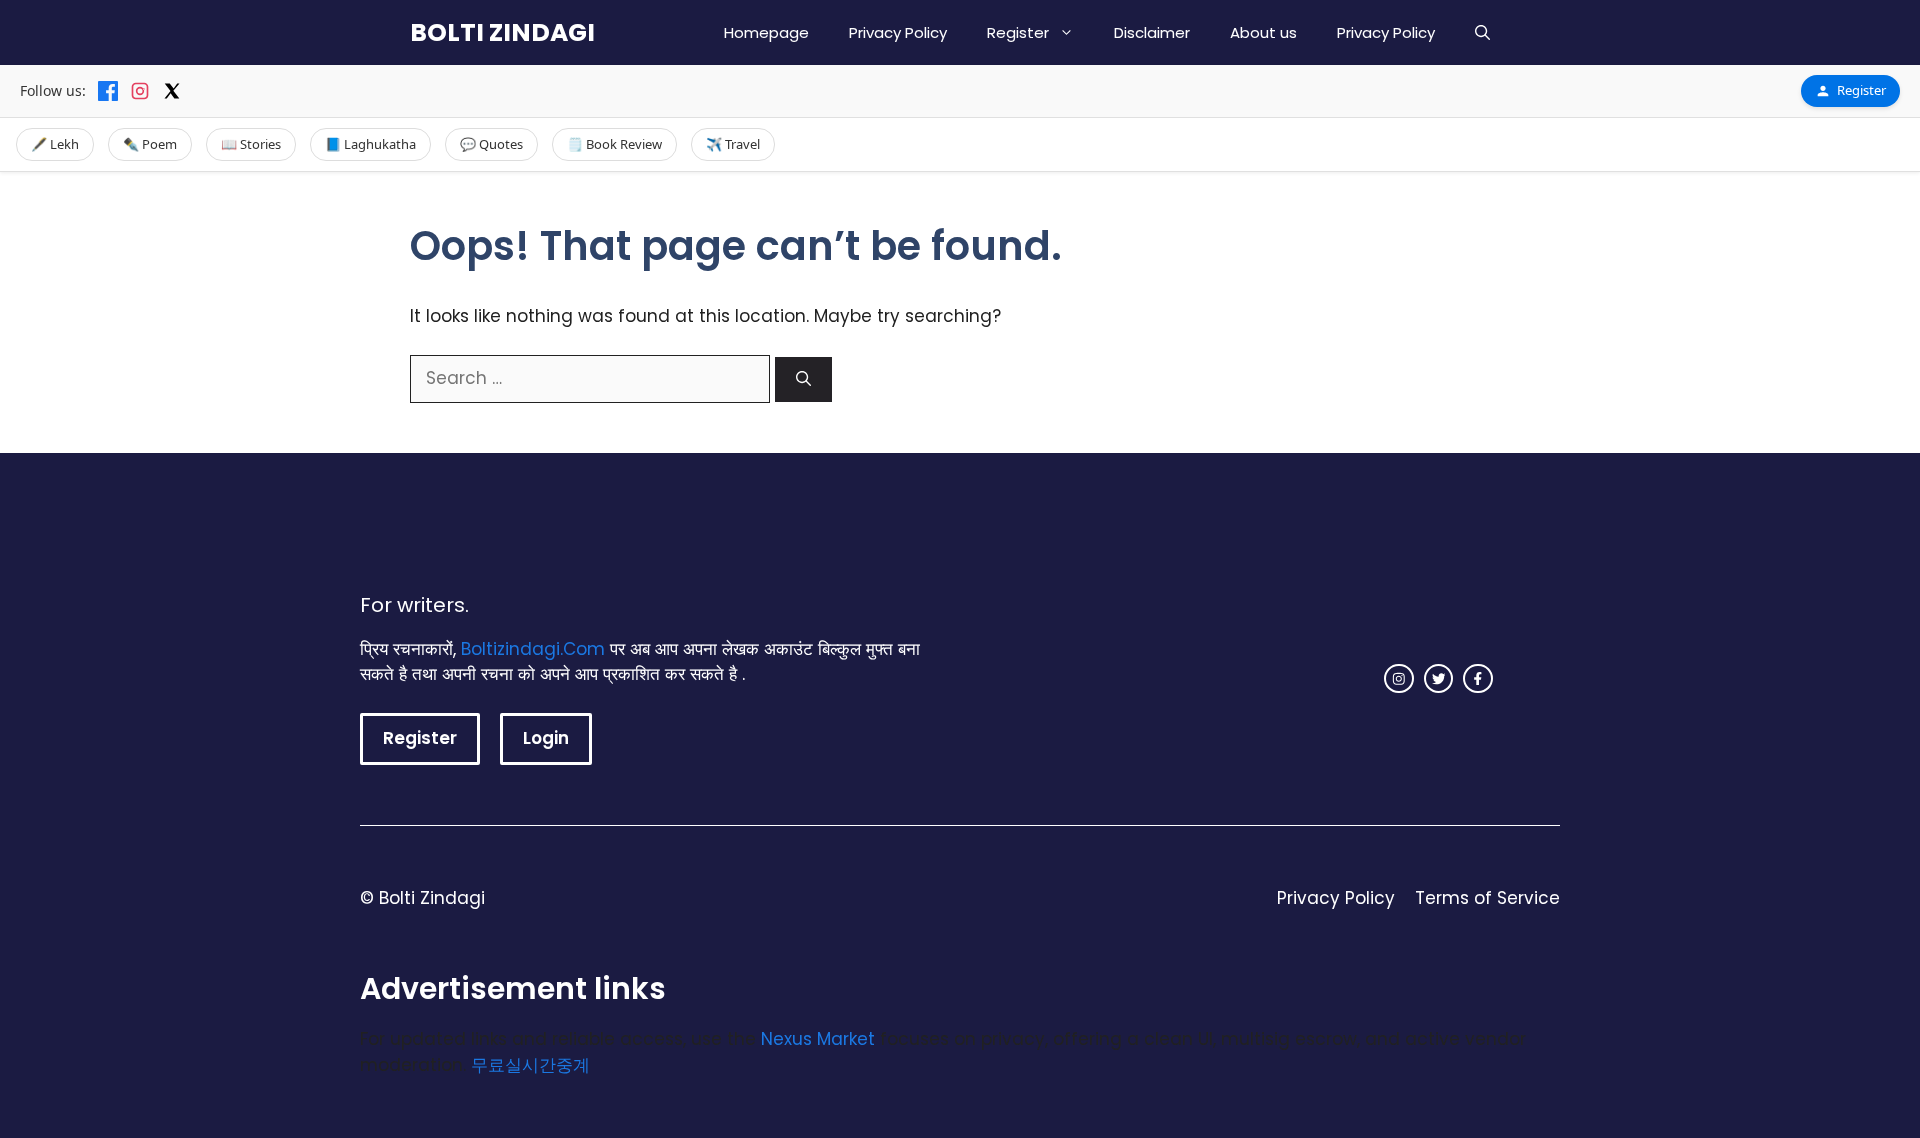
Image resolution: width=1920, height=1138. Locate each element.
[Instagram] (140, 91)
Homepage (766, 32)
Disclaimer (1152, 32)
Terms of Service (1487, 898)
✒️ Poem (150, 144)
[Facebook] (108, 91)
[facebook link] (1478, 679)
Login (546, 738)
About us (1263, 32)
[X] (172, 91)
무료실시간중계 (530, 1065)
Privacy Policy (898, 32)
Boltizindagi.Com (533, 649)
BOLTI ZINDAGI (502, 32)
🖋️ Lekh (55, 144)
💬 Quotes (491, 144)
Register (1018, 32)
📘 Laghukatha (370, 144)
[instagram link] (1399, 679)
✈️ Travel (733, 144)
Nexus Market (818, 1039)
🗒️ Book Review (614, 144)
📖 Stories (251, 144)
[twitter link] (1439, 679)
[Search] (803, 379)
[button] (1482, 32)
